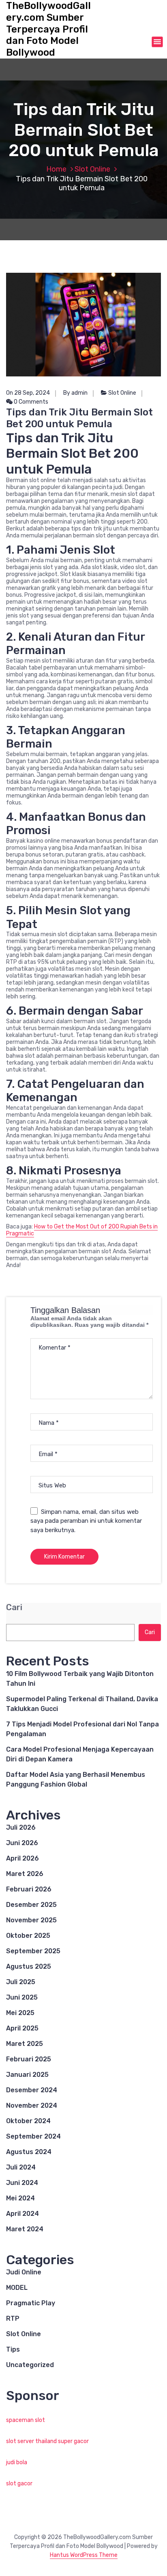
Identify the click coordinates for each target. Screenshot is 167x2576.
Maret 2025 (25, 2044)
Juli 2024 (21, 2167)
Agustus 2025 (29, 1966)
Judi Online (24, 2272)
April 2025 (22, 2028)
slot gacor (19, 2484)
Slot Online (92, 169)
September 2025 (33, 1951)
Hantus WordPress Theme (84, 2555)
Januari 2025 (27, 2075)
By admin (75, 393)
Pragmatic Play (31, 2303)
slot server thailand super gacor (47, 2441)
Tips (13, 2349)
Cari (14, 1608)
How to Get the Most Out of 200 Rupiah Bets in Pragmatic (82, 1230)
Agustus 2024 (29, 2152)
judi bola (17, 2462)
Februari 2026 (29, 1889)
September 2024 (33, 2136)
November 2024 (32, 2105)
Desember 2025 (31, 1905)
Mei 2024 (20, 2198)
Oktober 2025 (28, 1936)
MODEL (17, 2288)
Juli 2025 (21, 1982)
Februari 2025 (29, 2059)
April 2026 (22, 1858)
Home (56, 169)
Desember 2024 (32, 2090)
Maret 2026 (25, 1874)
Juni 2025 (22, 1997)
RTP (13, 2318)
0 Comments (30, 402)
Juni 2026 (22, 1843)
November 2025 (31, 1920)
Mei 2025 (20, 2013)
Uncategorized (30, 2365)
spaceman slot (26, 2420)
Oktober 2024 (28, 2121)
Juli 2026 (21, 1827)
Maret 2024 (25, 2229)
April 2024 (22, 2214)
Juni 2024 (22, 2183)
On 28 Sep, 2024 (28, 393)
